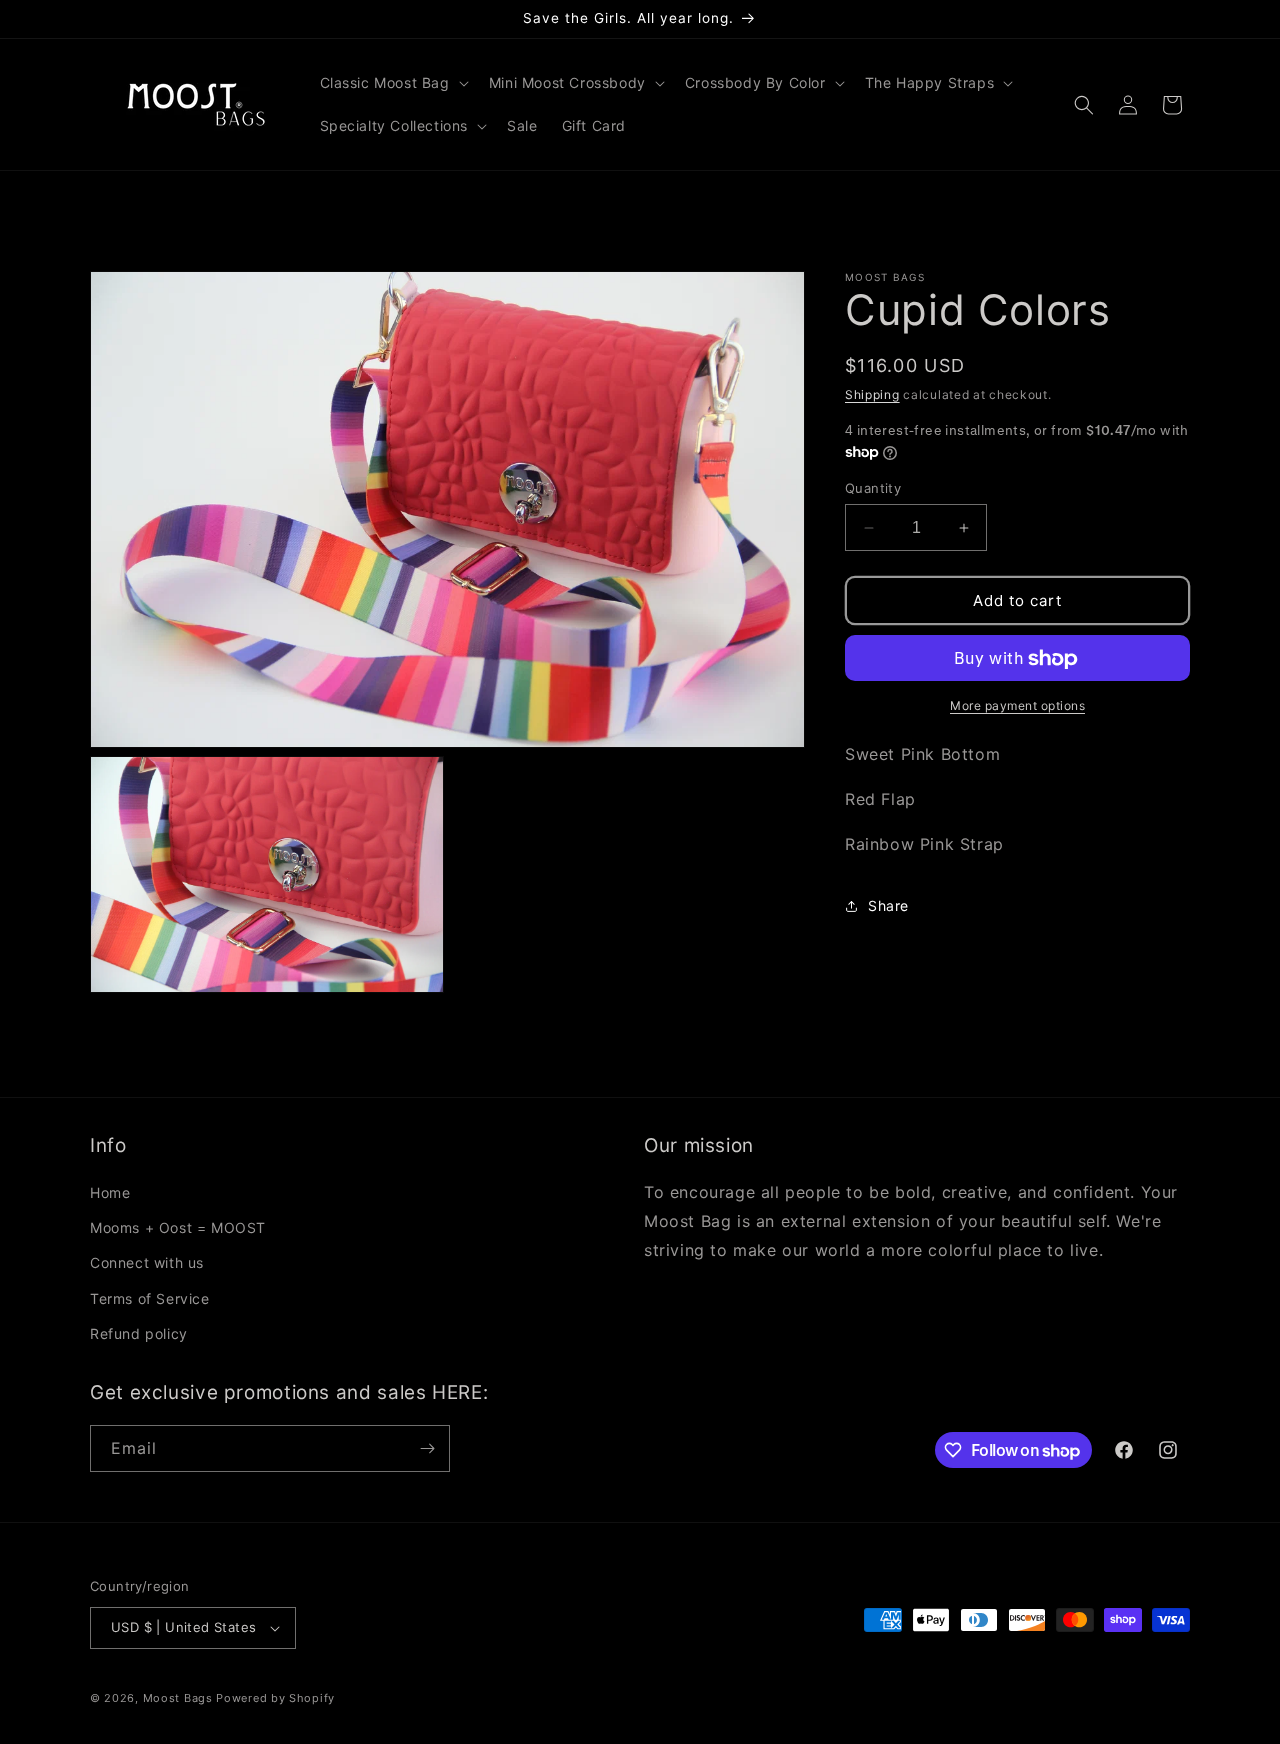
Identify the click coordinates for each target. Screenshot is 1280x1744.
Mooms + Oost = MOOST (178, 1227)
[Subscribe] (427, 1448)
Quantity (873, 488)
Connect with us (147, 1262)
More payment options (1017, 706)
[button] (392, 83)
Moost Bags (178, 1698)
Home (110, 1192)
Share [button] (888, 905)
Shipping (872, 394)
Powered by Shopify (275, 1698)
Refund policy (139, 1333)
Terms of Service (150, 1298)
